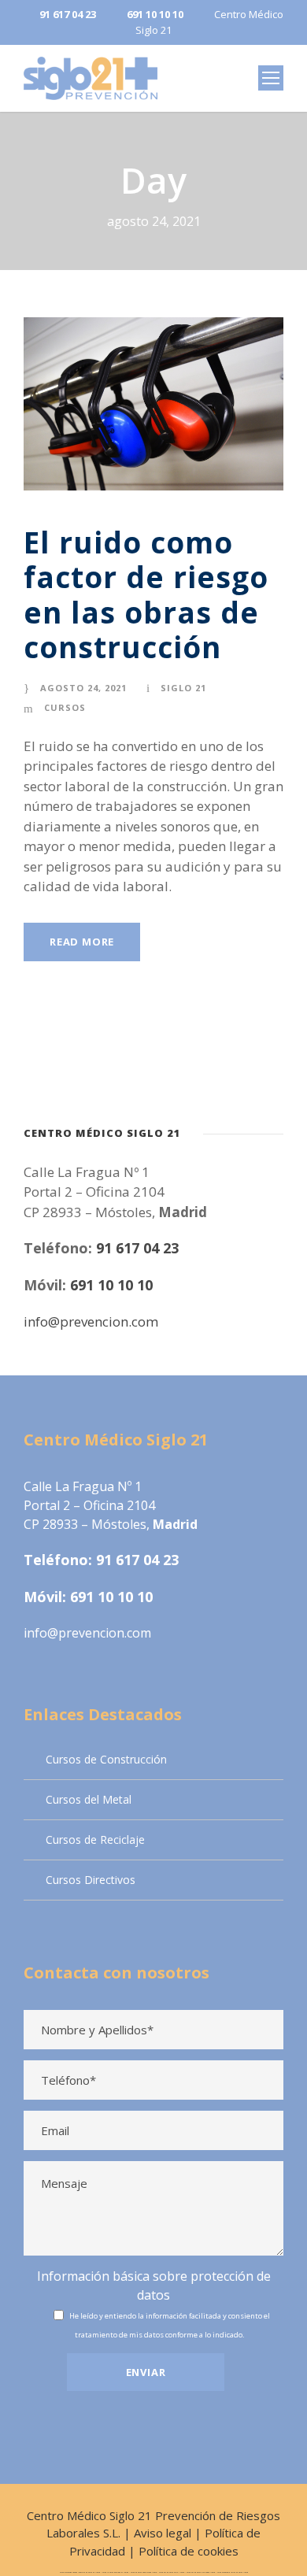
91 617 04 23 (137, 1248)
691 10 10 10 (111, 1285)
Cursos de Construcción (106, 1759)
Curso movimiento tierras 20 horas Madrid (233, 2572)
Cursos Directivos (91, 1880)
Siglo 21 (183, 688)
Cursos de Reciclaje (95, 1839)
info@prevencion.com (91, 1321)
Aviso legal (163, 2533)
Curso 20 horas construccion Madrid (144, 2572)
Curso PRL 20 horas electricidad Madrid (201, 2572)
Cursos (65, 707)
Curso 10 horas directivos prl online (115, 2572)
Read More (82, 942)
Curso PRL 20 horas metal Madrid (172, 2572)
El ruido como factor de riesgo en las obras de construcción (146, 594)
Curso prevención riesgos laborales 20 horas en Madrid (80, 2572)
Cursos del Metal (89, 1799)
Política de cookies (189, 2551)
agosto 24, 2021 (83, 688)
